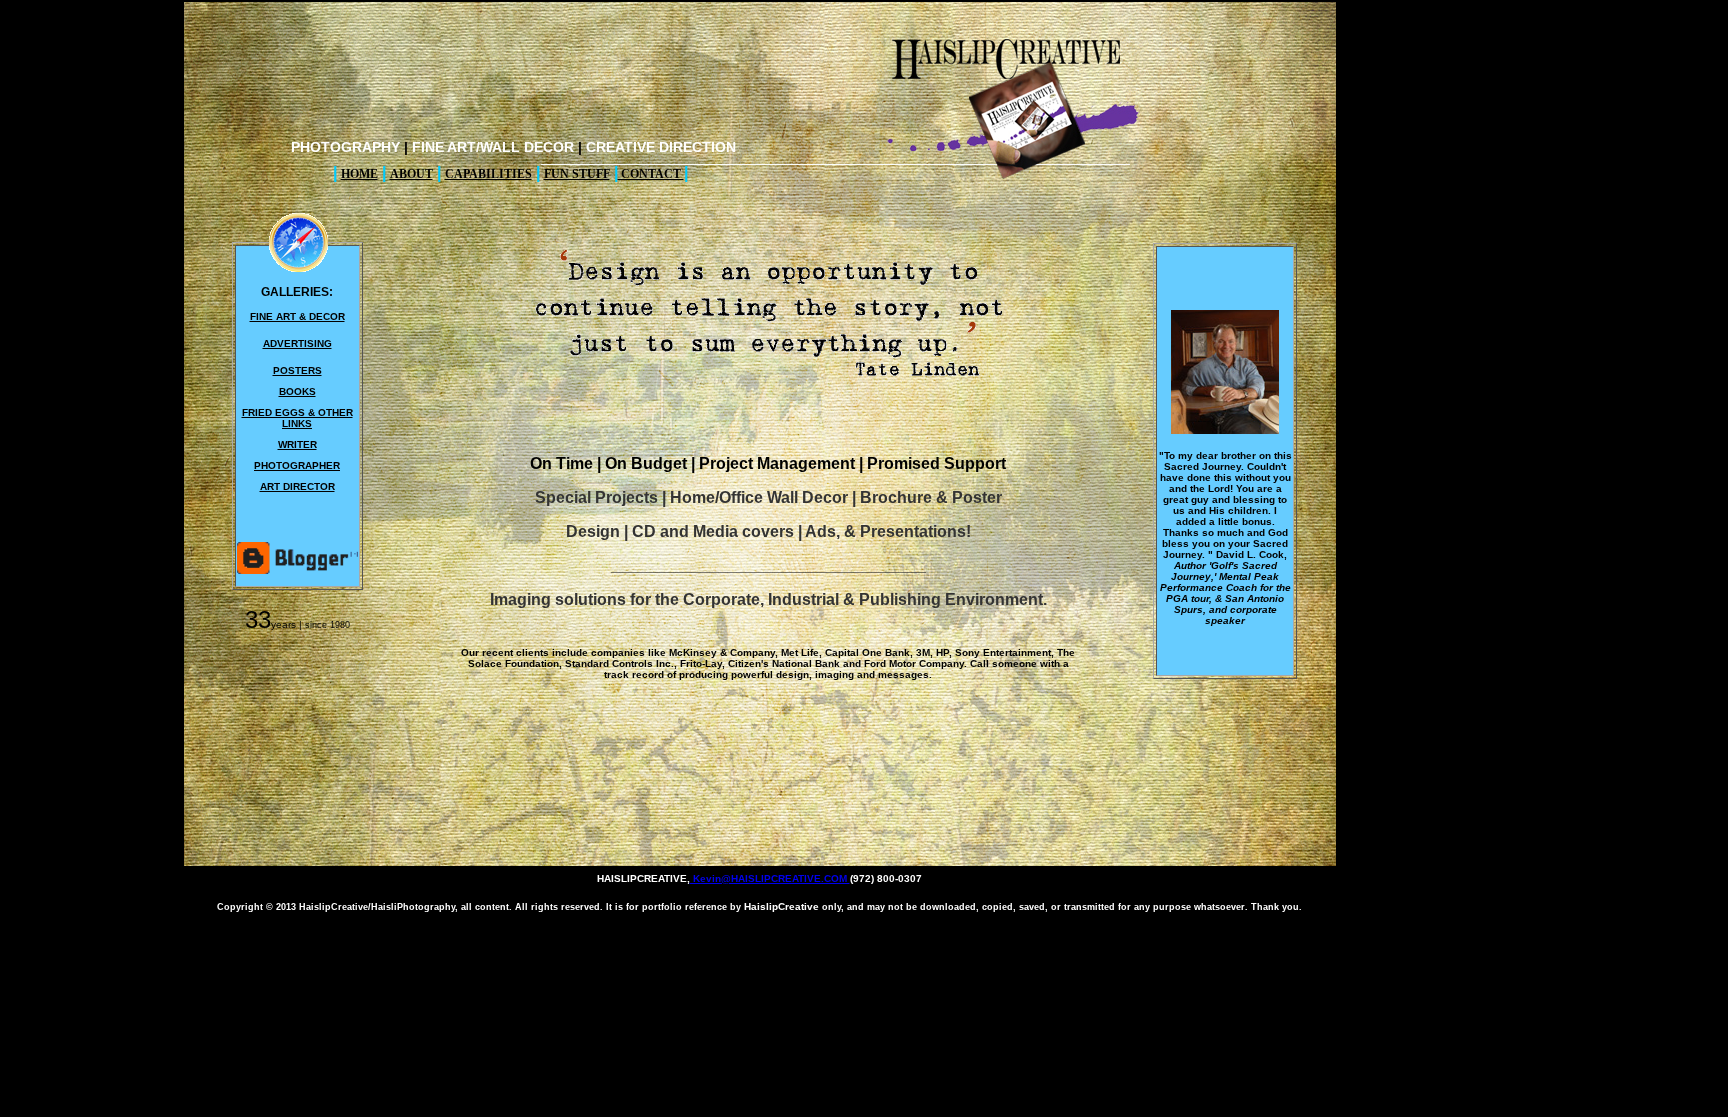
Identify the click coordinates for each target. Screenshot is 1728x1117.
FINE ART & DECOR (297, 316)
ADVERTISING (297, 343)
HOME (359, 174)
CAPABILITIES (488, 174)
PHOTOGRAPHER (297, 465)
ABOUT (411, 174)
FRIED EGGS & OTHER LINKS (297, 418)
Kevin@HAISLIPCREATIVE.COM (770, 878)
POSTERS (297, 370)
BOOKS (297, 391)
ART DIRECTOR (297, 486)
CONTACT (651, 174)
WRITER (297, 444)
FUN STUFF (577, 174)
